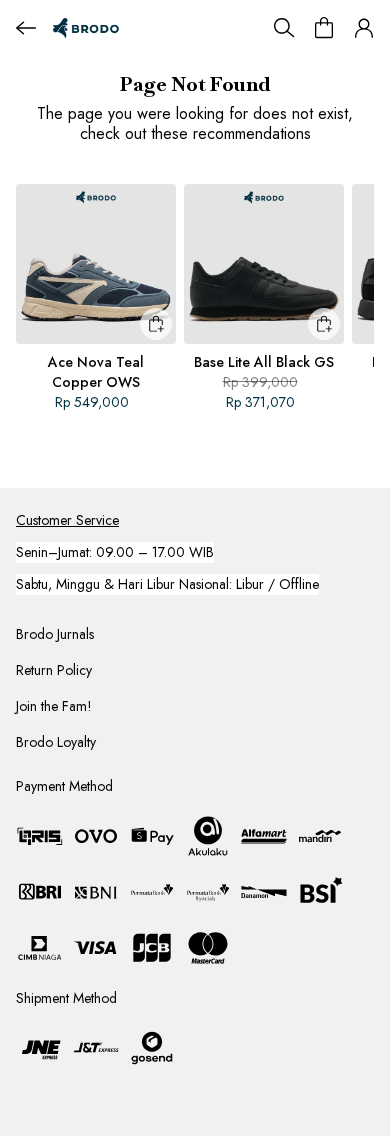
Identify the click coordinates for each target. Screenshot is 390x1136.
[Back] (26, 28)
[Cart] (324, 28)
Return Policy (54, 670)
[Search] (284, 28)
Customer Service (67, 520)
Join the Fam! (54, 706)
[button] (364, 28)
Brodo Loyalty (56, 742)
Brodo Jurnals (55, 634)
